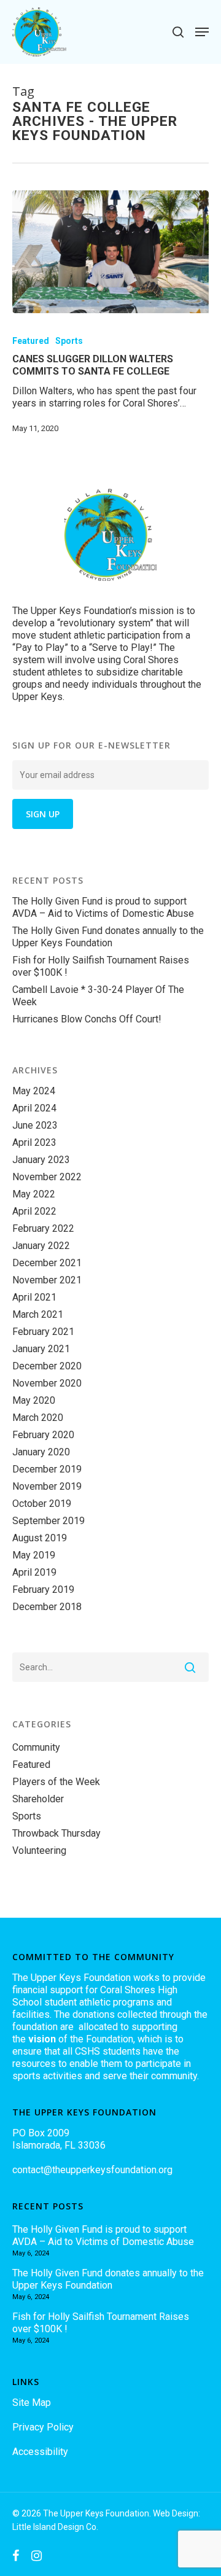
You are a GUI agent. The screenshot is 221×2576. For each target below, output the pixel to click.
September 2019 (48, 1521)
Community (36, 1747)
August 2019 (40, 1538)
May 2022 (34, 1194)
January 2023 (41, 1160)
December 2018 (47, 1607)
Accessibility (40, 2452)
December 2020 (47, 1366)
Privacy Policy (43, 2427)
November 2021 (47, 1280)
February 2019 (43, 1590)
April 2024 (34, 1108)
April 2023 (34, 1142)
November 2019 (47, 1486)
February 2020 (43, 1435)
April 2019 (34, 1572)
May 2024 (34, 1091)
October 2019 (42, 1504)
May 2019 (34, 1555)
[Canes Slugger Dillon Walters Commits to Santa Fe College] (110, 252)
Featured (31, 341)
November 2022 (47, 1177)
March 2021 (38, 1314)
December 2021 (47, 1263)
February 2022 (43, 1228)
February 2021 (43, 1332)
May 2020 (34, 1400)
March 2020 (38, 1418)
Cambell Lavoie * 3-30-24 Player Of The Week (98, 996)
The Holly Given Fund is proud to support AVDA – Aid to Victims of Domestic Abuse (103, 907)
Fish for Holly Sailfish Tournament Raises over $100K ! (101, 966)
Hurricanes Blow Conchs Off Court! (87, 1019)
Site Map (32, 2403)
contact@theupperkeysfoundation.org (92, 2170)
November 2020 (47, 1383)
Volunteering (39, 1850)
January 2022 (41, 1246)
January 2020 (41, 1452)
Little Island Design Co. (55, 2527)
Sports (69, 341)
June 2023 (35, 1125)
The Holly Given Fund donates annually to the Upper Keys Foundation (108, 937)
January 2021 (41, 1349)
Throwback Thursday (56, 1833)
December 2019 (47, 1469)
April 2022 (34, 1211)
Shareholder (38, 1799)
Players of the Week (56, 1782)
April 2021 (34, 1297)
